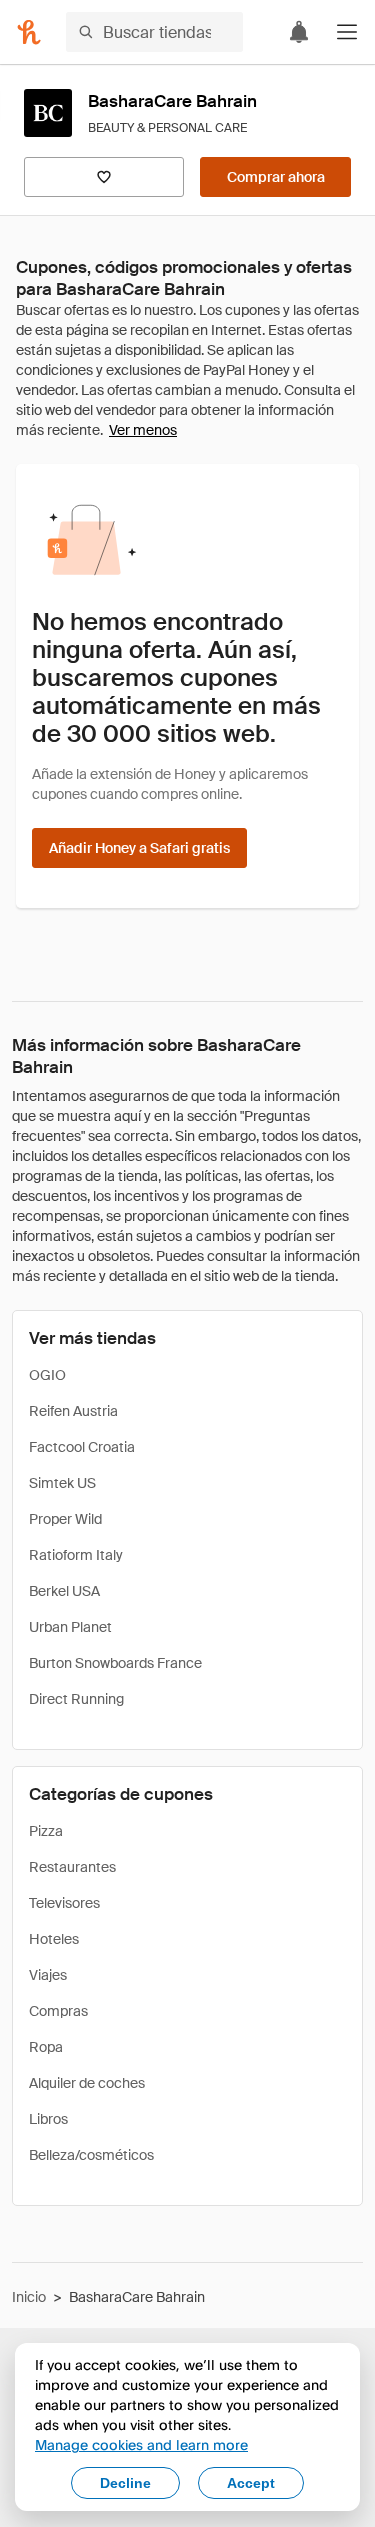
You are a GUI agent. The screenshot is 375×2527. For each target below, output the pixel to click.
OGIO (47, 1375)
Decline (125, 2483)
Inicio (29, 2297)
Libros (48, 2119)
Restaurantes (72, 1867)
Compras (58, 2011)
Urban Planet (70, 1627)
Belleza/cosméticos (91, 2155)
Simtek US (62, 1483)
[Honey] (29, 32)
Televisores (64, 1903)
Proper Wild (65, 1519)
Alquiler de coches (87, 2083)
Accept (251, 2483)
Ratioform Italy (76, 1555)
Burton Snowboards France (115, 1663)
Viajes (48, 1975)
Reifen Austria (73, 1411)
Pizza (46, 1831)
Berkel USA (64, 1591)
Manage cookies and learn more (141, 2444)
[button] (347, 32)
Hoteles (54, 1939)
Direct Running (76, 1699)
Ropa (46, 2047)
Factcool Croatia (82, 1447)
